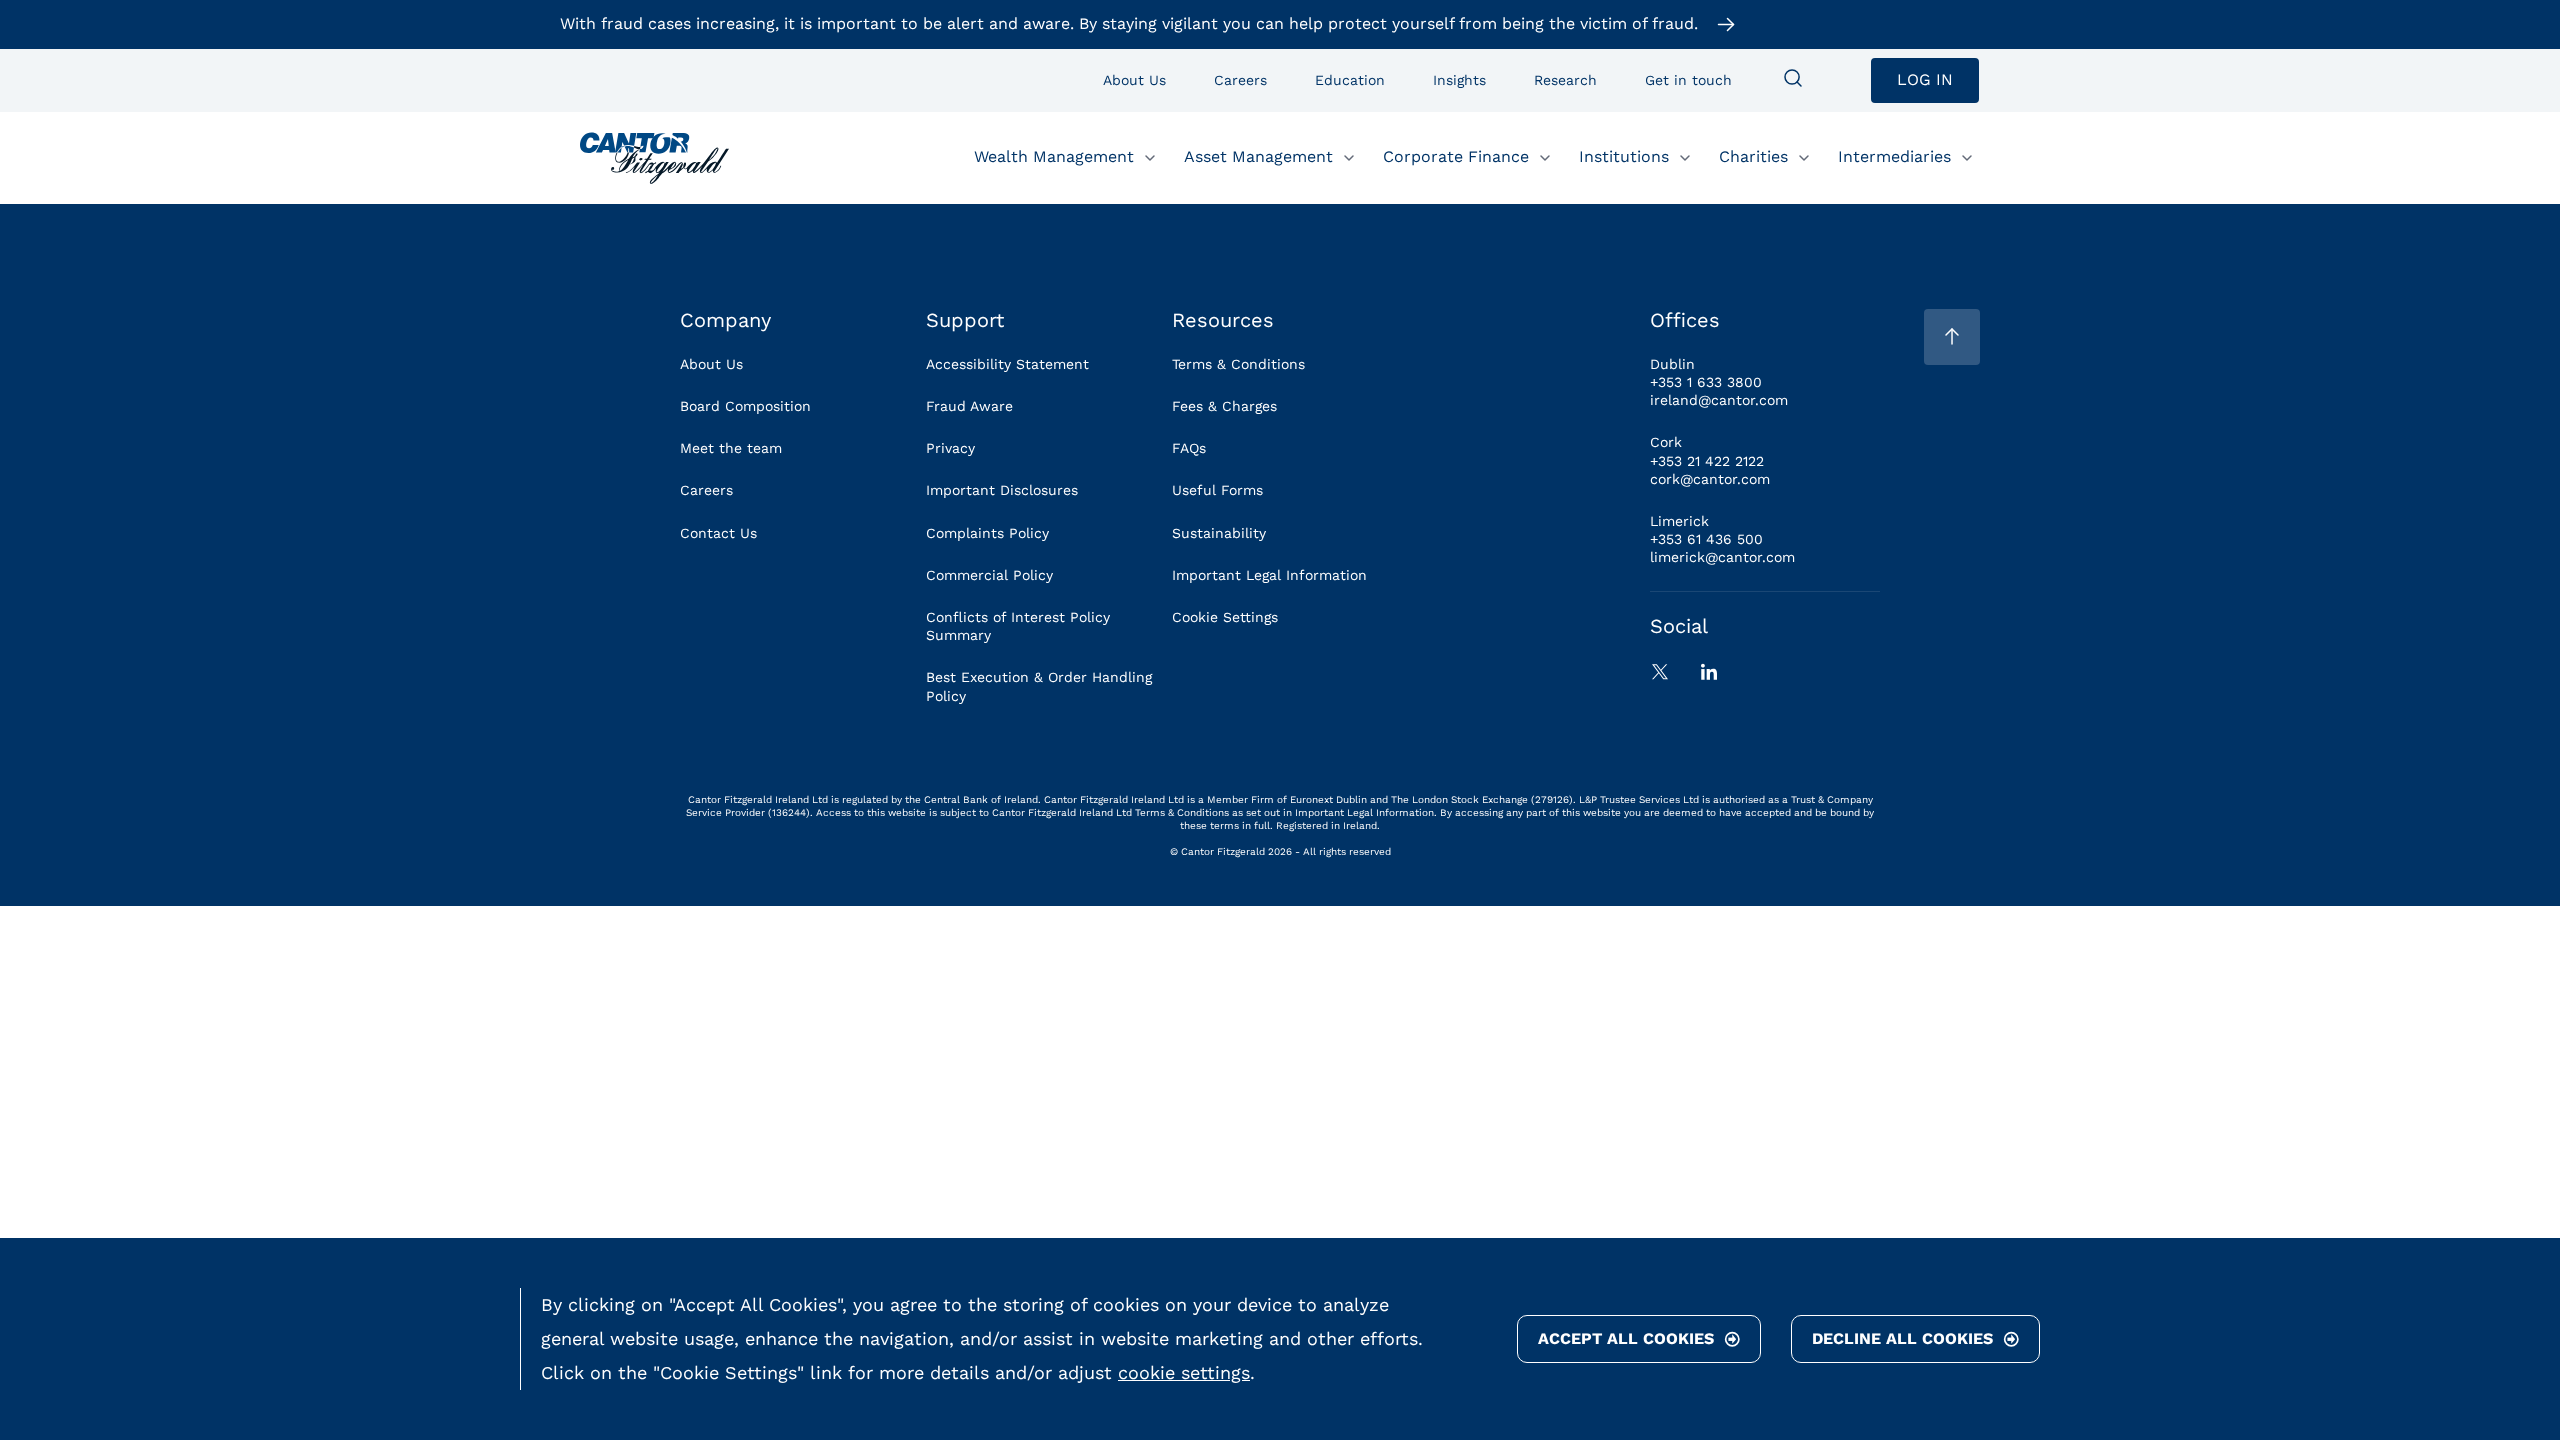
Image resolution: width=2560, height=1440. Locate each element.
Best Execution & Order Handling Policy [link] (1039, 686)
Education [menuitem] (1350, 80)
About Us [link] (711, 364)
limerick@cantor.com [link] (1722, 557)
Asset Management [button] (1258, 156)
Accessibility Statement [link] (1007, 364)
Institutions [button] (1624, 156)
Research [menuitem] (1565, 80)
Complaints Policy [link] (987, 533)
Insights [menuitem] (1459, 80)
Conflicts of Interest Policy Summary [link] (1018, 626)
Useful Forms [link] (1217, 490)
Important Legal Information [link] (1269, 575)
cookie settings (1184, 1372)
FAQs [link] (1189, 448)
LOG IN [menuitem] (1925, 79)
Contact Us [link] (718, 533)
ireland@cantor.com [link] (1719, 400)
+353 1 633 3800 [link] (1706, 382)
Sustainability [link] (1219, 533)
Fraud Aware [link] (969, 406)
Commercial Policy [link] (989, 575)
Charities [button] (1753, 156)
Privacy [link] (950, 448)
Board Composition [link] (745, 406)
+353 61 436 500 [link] (1706, 539)
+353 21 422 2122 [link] (1707, 461)
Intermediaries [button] (1894, 156)
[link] (654, 158)
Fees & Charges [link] (1224, 406)
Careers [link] (706, 490)
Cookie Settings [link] (1225, 617)
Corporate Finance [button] (1456, 156)
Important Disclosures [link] (1002, 490)
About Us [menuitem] (1134, 80)
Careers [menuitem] (1240, 80)
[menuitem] (1793, 80)
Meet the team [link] (731, 448)
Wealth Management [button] (1054, 156)
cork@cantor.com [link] (1710, 479)
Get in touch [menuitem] (1688, 80)
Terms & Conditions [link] (1238, 364)
